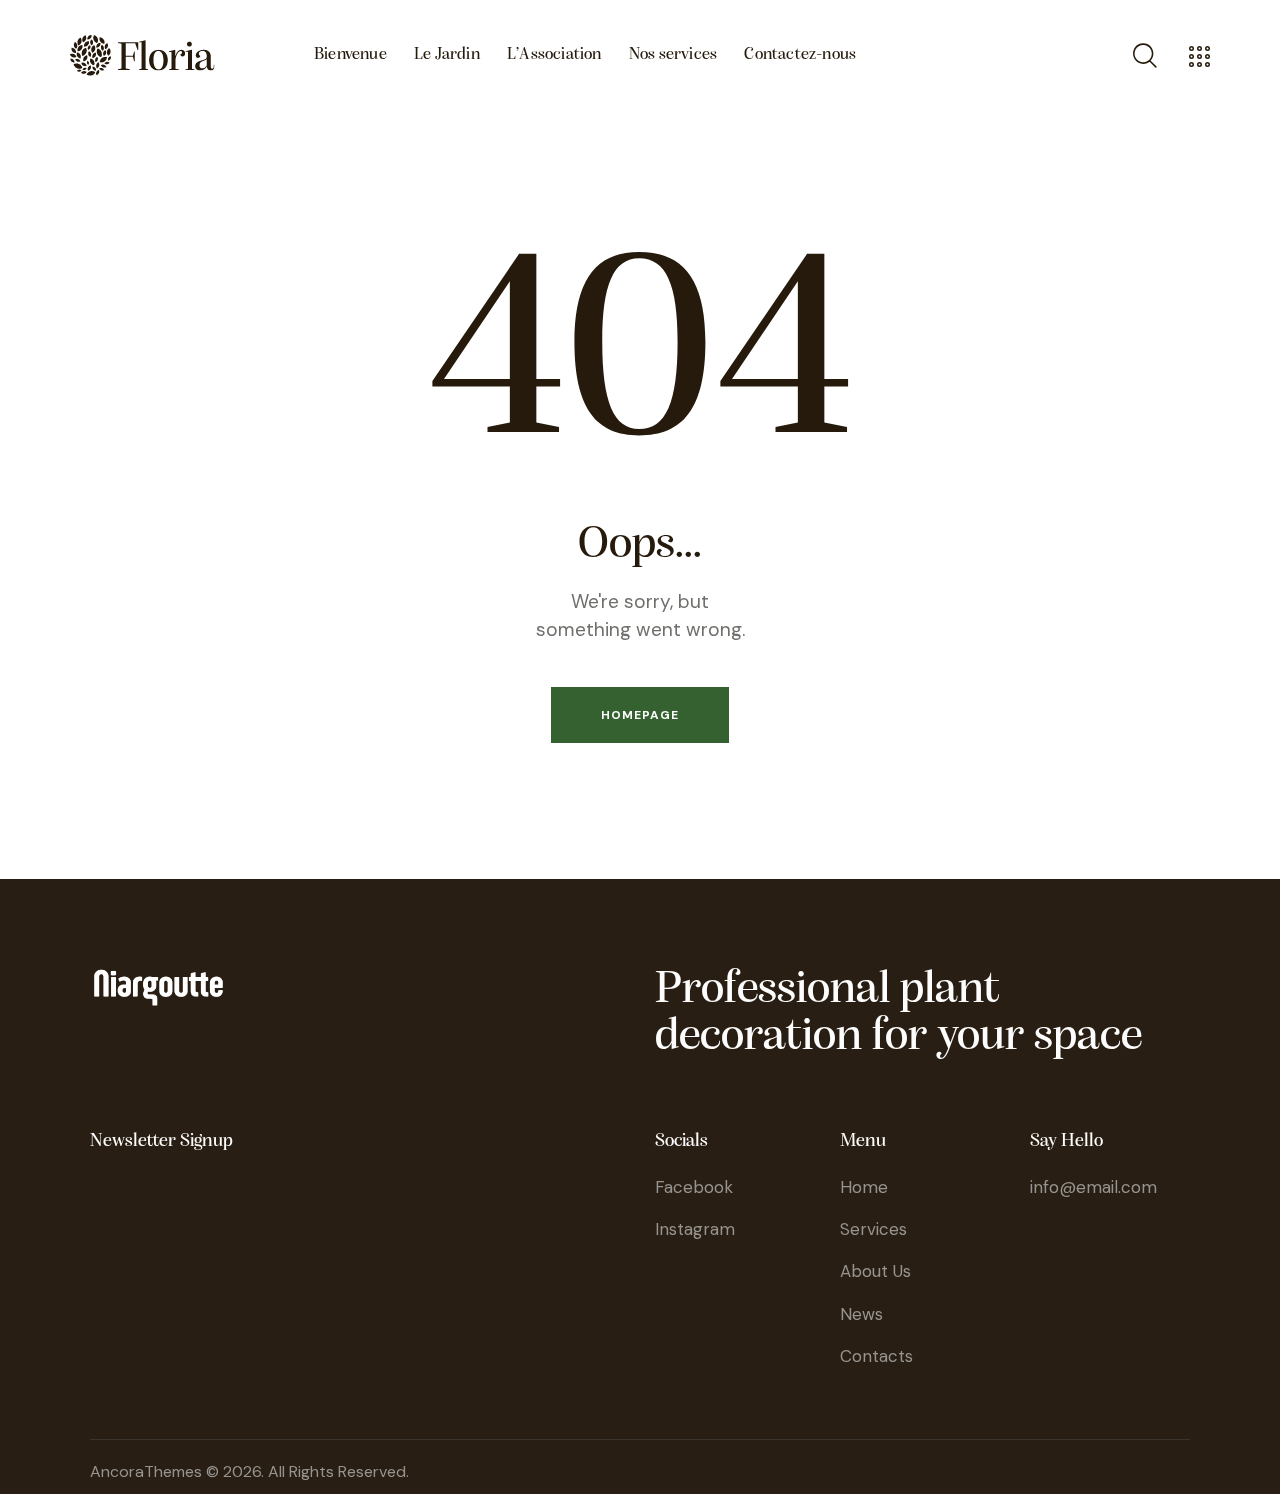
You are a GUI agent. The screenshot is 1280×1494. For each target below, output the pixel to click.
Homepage (640, 715)
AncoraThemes (146, 1471)
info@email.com (1093, 1187)
